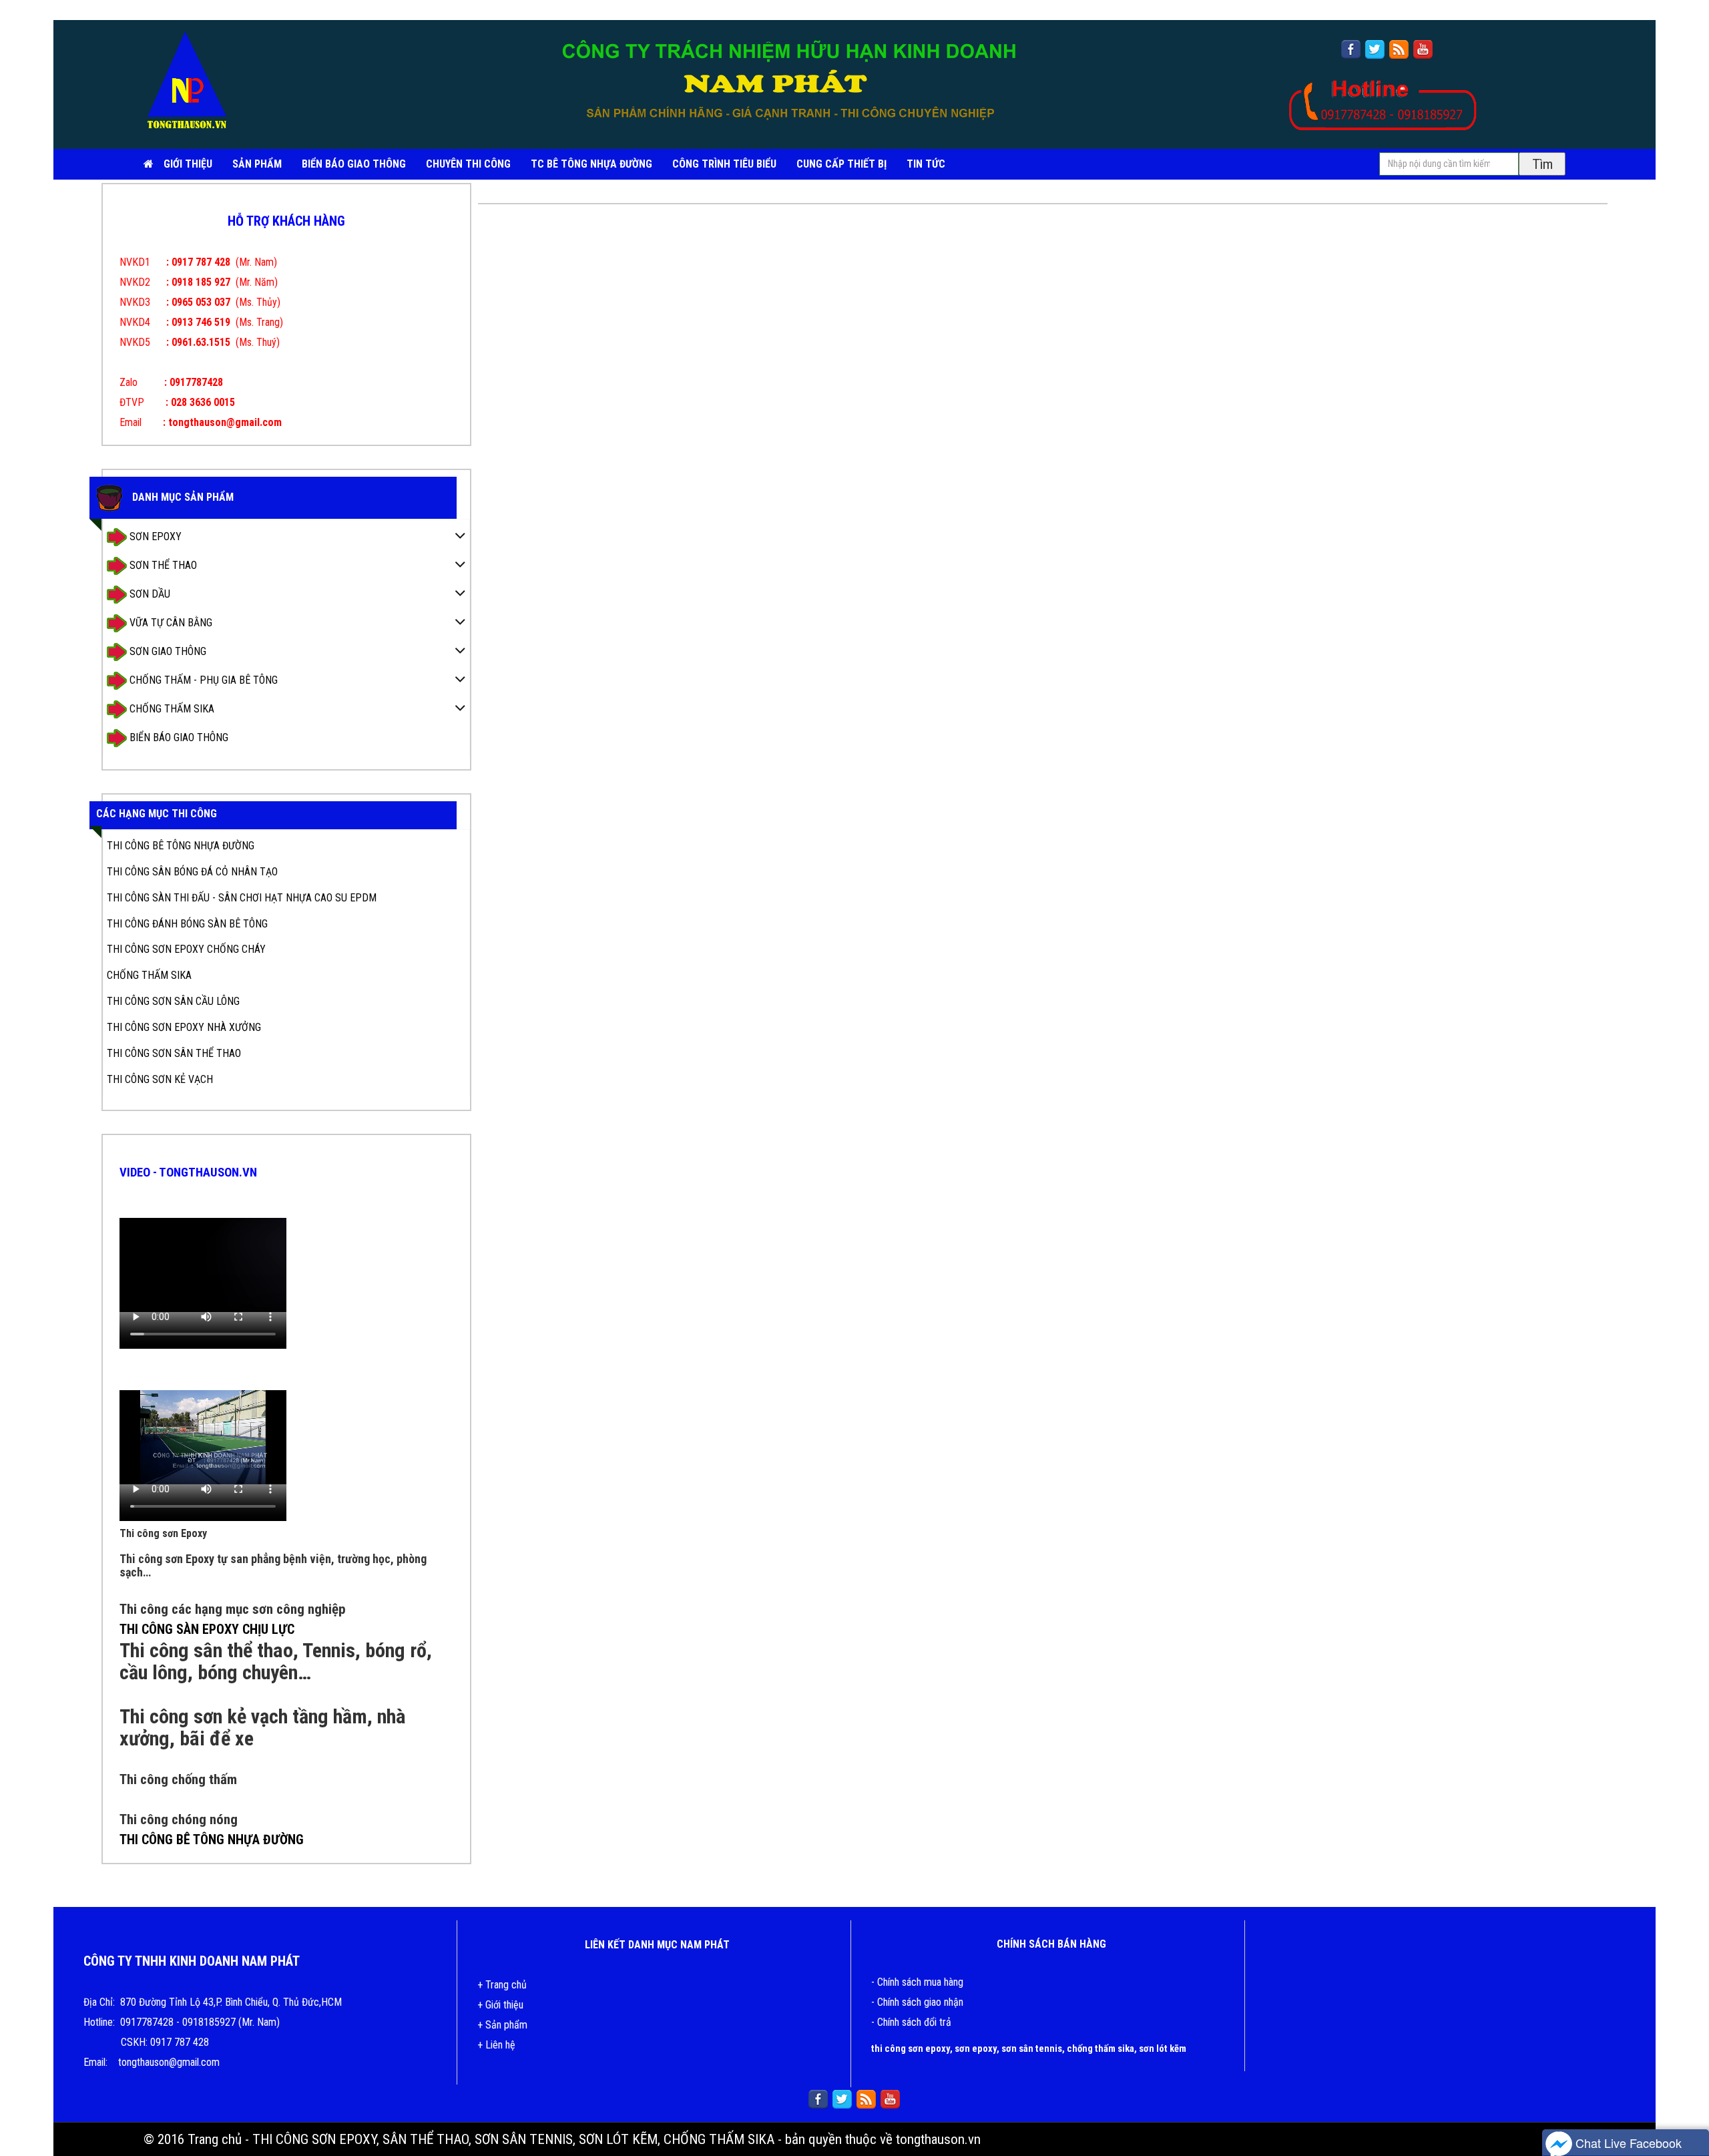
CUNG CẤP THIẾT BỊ (841, 164)
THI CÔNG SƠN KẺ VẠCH (160, 1079)
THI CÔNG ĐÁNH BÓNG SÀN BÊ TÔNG (187, 924)
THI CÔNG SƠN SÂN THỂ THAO (174, 1053)
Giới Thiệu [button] (188, 164)
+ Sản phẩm (502, 2025)
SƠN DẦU (149, 593)
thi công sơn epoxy (911, 2049)
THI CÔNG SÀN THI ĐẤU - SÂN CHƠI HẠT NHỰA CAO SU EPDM (242, 898)
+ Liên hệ (496, 2045)
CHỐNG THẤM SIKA (171, 708)
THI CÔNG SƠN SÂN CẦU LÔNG (173, 1001)
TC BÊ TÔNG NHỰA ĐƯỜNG (591, 164)
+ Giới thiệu (500, 2005)
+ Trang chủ (502, 1985)
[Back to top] (1686, 2106)
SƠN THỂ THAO (162, 565)
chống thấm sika (1101, 2049)
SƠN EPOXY (154, 536)
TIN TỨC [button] (926, 164)
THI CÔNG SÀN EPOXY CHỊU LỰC (207, 1629)
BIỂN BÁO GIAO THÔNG (354, 164)
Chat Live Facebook (1627, 2143)
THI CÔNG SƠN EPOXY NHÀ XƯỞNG (184, 1027)
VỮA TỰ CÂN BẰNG (170, 622)
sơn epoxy (976, 2049)
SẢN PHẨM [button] (257, 164)
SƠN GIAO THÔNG (167, 651)
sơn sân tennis (1032, 2049)
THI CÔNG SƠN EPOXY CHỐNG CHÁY (186, 949)
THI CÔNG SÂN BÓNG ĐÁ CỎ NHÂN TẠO (192, 872)
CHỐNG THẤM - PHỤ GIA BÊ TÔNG (202, 679)
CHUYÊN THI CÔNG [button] (468, 164)
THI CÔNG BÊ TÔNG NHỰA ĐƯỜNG (181, 846)
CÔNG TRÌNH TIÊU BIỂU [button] (724, 164)
